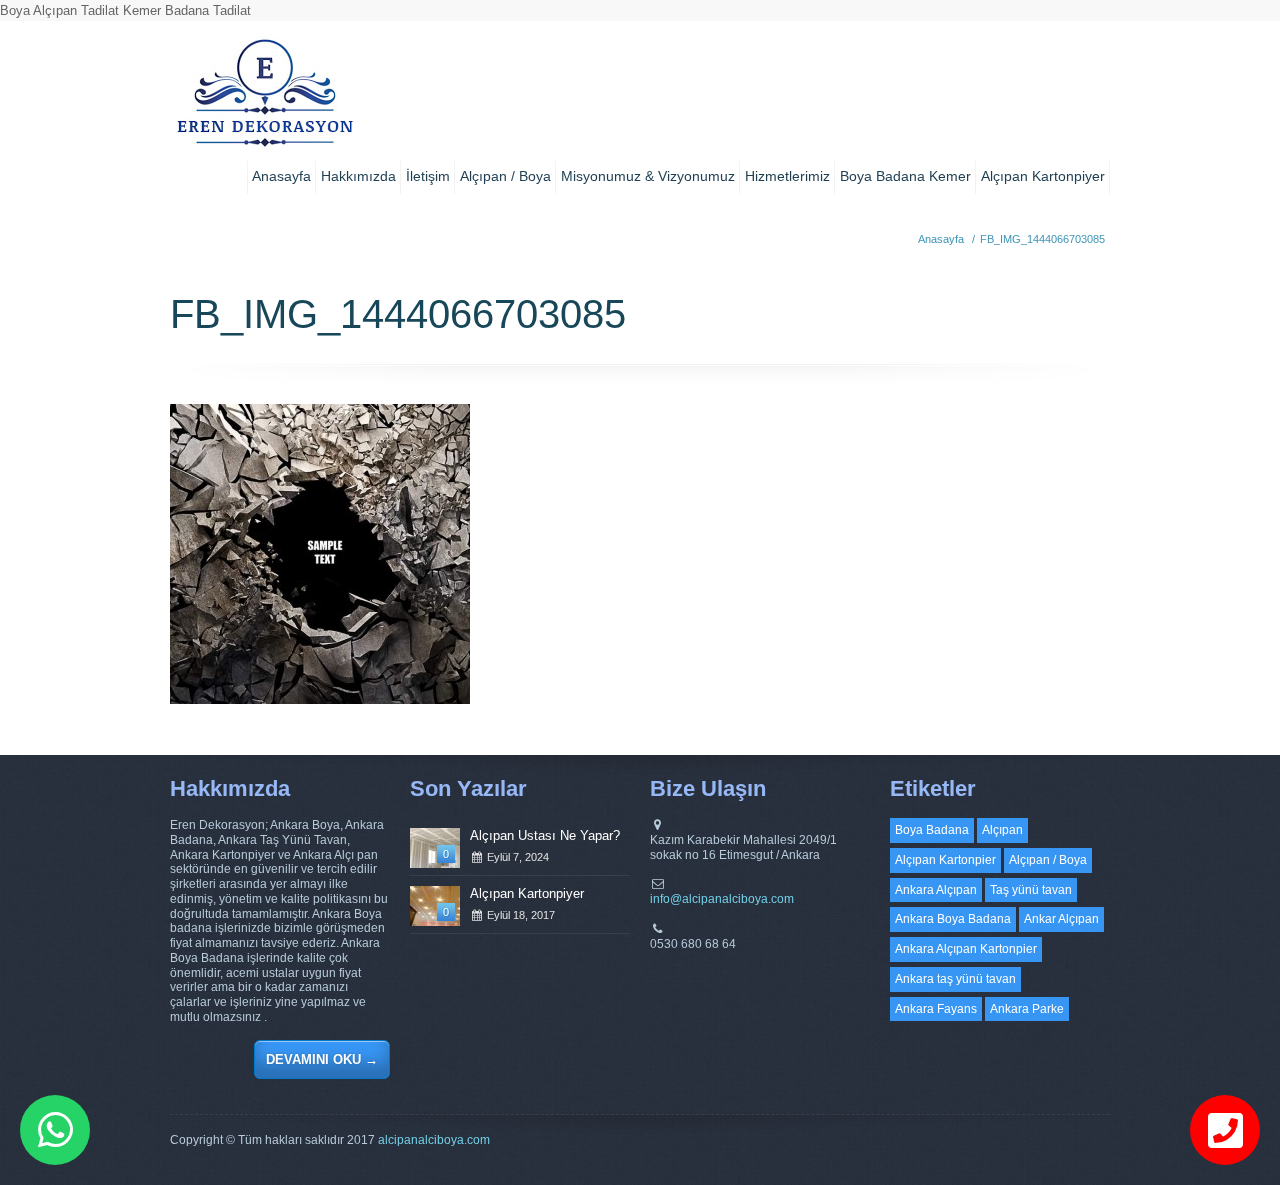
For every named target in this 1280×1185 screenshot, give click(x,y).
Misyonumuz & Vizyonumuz (648, 176)
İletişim (428, 176)
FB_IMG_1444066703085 (1042, 239)
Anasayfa (281, 176)
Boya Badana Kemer (905, 176)
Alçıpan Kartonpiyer (1043, 176)
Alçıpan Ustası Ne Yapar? (545, 835)
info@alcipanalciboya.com (722, 899)
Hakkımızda (358, 176)
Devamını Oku (322, 1059)
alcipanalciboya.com (434, 1140)
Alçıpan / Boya (505, 176)
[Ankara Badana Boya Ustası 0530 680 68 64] (264, 100)
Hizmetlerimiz (787, 176)
